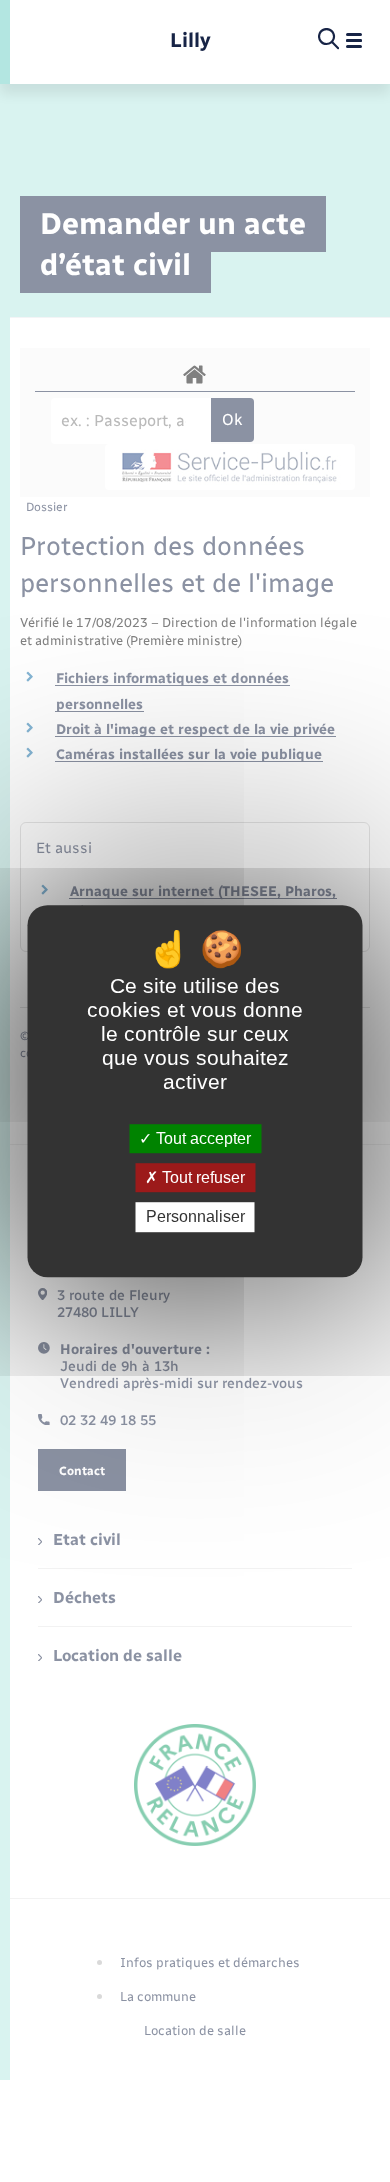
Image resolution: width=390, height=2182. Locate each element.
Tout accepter (201, 1138)
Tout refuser (201, 1177)
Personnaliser (195, 1217)
